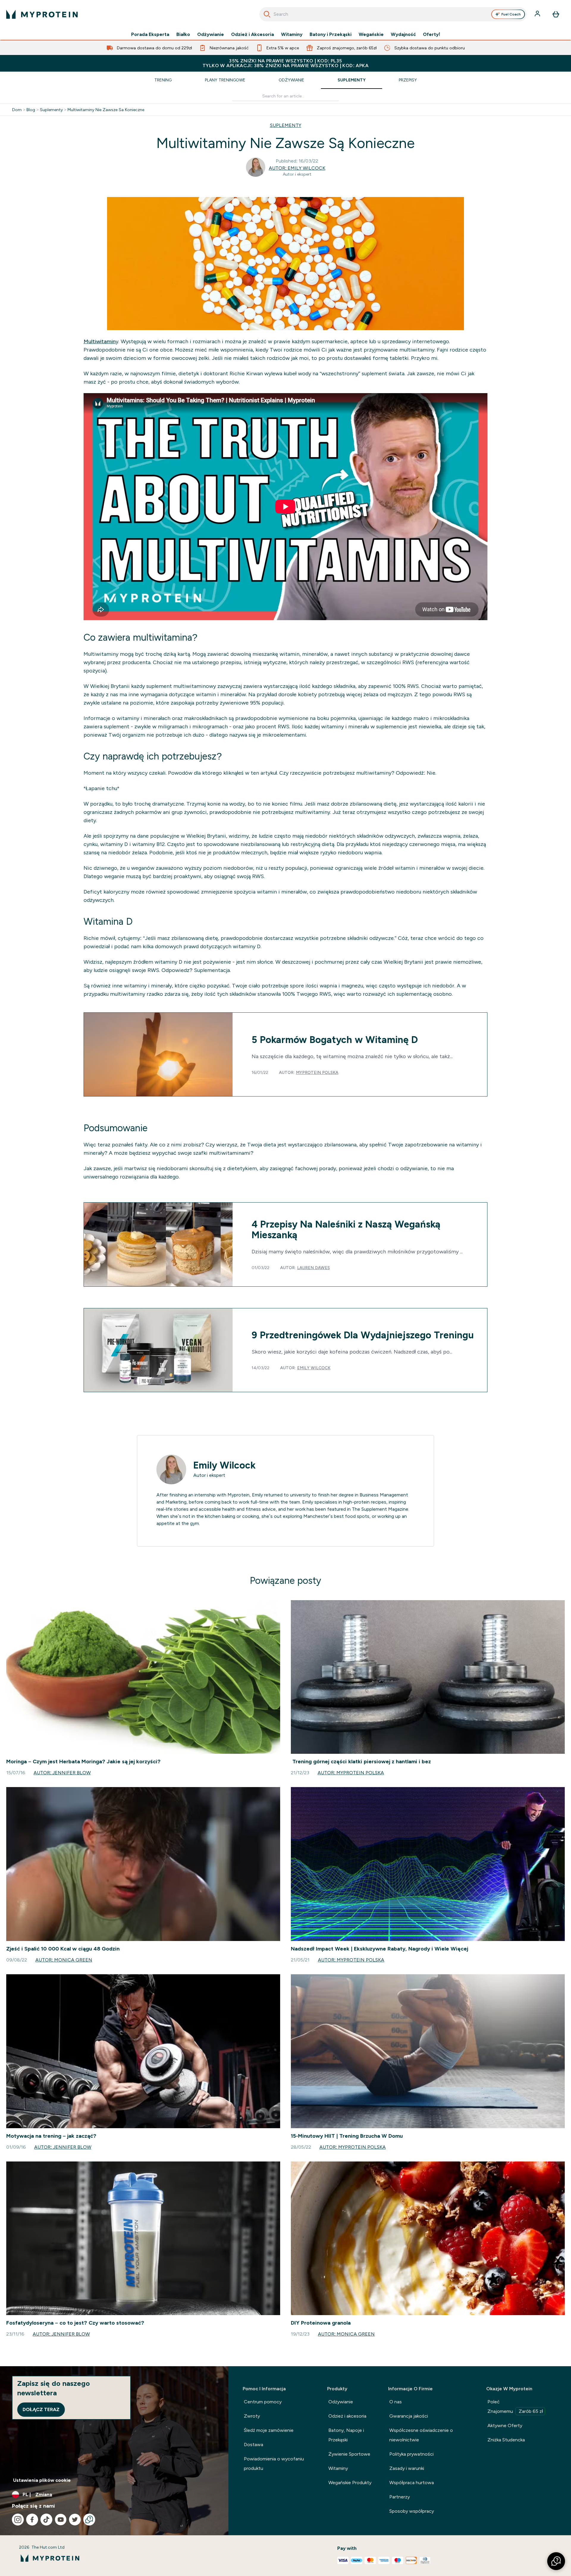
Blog (31, 110)
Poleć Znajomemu (515, 2406)
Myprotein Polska (317, 1072)
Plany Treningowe (225, 80)
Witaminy (292, 34)
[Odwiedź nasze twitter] (75, 2520)
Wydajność (403, 34)
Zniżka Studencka (506, 2440)
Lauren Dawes (313, 1268)
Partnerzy (400, 2497)
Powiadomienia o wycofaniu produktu (274, 2464)
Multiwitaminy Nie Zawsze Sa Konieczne (106, 110)
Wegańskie (371, 34)
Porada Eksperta (150, 34)
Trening (163, 80)
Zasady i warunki (407, 2468)
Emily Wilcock (314, 1368)
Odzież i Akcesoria (252, 34)
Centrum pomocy (263, 2402)
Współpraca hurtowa (412, 2483)
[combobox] (393, 14)
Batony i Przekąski (331, 34)
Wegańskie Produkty (350, 2483)
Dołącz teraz (41, 2409)
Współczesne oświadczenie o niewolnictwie (421, 2435)
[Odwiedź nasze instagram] (18, 2520)
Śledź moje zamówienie (269, 2430)
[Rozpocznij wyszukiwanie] (267, 14)
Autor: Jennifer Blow (62, 1773)
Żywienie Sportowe (349, 2454)
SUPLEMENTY (286, 125)
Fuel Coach (511, 14)
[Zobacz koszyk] (556, 14)
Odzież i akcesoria (347, 2416)
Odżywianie (211, 34)
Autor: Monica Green (64, 1960)
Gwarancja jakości (409, 2416)
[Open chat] (89, 2520)
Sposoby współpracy (412, 2511)
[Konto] (538, 14)
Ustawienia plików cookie (42, 2480)
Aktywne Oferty (505, 2425)
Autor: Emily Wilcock (297, 168)
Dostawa (254, 2445)
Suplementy (352, 80)
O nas (396, 2402)
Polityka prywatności (411, 2454)
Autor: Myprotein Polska (351, 1773)
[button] (556, 2561)
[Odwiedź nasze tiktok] (46, 2520)
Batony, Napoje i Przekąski (346, 2435)
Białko (183, 34)
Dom (17, 110)
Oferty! (432, 34)
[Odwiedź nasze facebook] (32, 2520)
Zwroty (252, 2416)
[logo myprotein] (42, 14)
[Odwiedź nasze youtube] (61, 2520)
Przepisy (408, 80)
